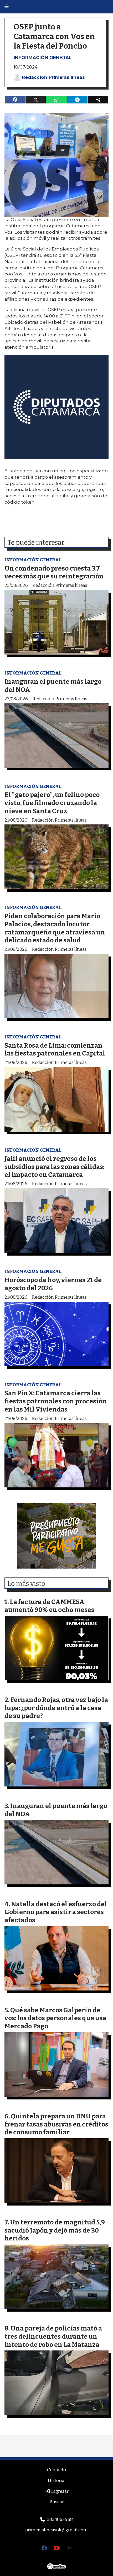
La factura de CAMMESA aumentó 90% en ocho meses (49, 1606)
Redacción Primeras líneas (53, 77)
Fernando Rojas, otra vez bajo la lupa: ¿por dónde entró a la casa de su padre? (56, 1708)
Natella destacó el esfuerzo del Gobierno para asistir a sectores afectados (56, 1912)
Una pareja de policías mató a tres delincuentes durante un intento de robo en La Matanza (53, 2336)
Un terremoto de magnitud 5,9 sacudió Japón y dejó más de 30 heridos (55, 2230)
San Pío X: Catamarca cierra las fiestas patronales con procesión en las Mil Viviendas (56, 1401)
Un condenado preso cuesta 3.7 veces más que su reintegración (54, 572)
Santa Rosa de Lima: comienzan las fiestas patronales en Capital (55, 1049)
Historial (57, 2481)
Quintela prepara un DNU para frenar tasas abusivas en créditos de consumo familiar (56, 2124)
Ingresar (59, 2491)
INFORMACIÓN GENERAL (43, 58)
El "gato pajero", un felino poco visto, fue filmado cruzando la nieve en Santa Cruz (52, 803)
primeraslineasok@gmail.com (56, 2530)
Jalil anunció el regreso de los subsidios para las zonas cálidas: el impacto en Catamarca (54, 1167)
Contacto (56, 2470)
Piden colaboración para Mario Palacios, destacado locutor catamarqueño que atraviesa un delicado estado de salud (55, 928)
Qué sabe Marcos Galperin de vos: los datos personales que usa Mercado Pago (55, 2018)
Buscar (57, 2502)
